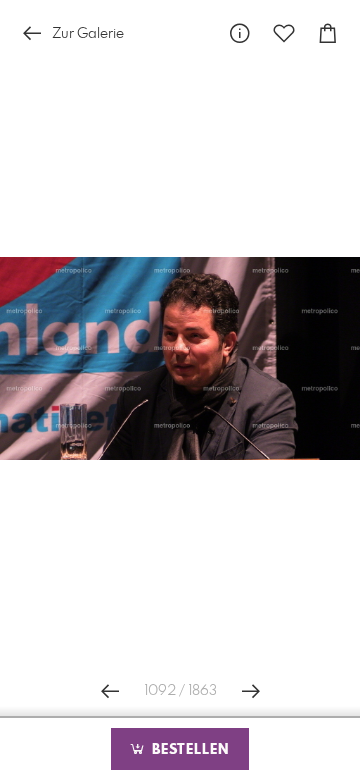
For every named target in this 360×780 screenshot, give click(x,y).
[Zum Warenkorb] (328, 33)
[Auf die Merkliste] (284, 33)
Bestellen (188, 750)
